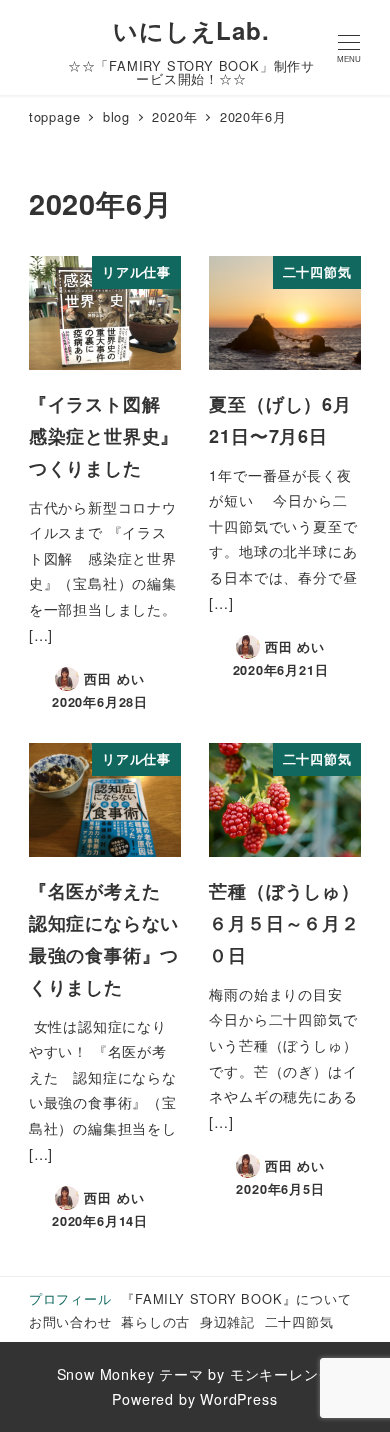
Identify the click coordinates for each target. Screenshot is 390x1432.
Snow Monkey (106, 1374)
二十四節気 (299, 1321)
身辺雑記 (227, 1321)
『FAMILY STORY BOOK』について (236, 1298)
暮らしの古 (155, 1321)
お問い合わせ (70, 1321)
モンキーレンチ (282, 1374)
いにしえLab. (191, 30)
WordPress (238, 1399)
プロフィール (70, 1298)
